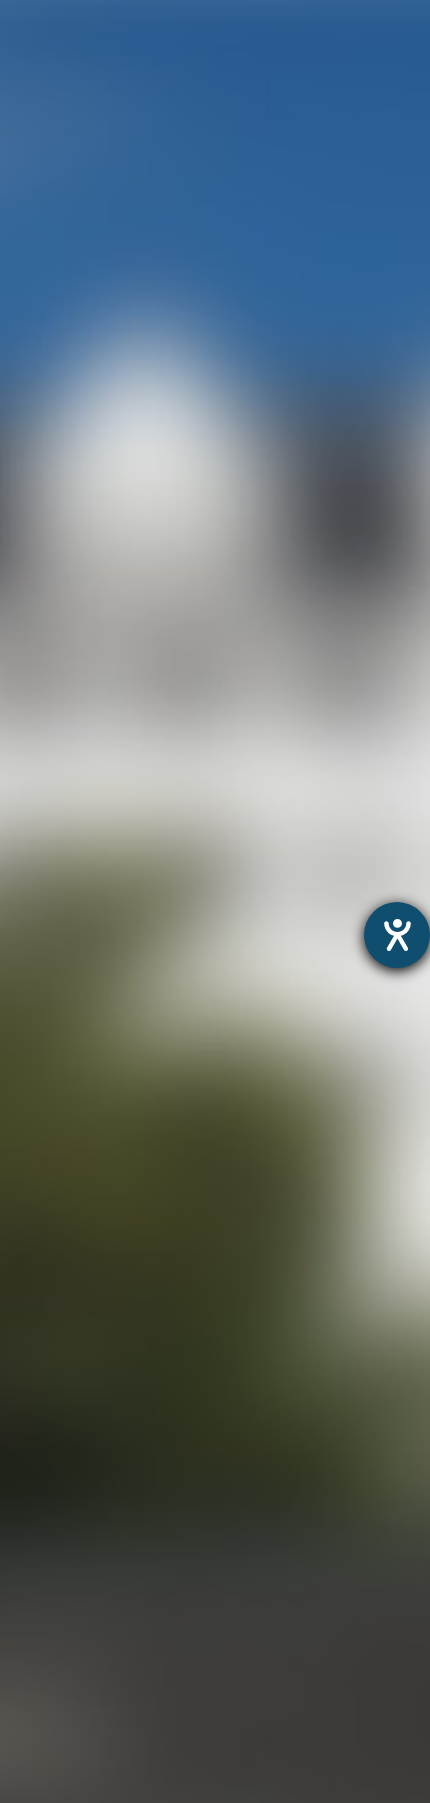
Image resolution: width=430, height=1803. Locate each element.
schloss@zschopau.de (235, 757)
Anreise (29, 1558)
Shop (20, 1790)
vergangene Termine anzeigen (215, 361)
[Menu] (388, 35)
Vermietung (45, 1481)
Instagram (165, 452)
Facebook (319, 452)
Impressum (303, 1272)
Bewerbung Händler (77, 1661)
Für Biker (34, 1687)
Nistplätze (40, 1507)
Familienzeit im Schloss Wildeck (125, 1378)
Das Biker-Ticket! (65, 1713)
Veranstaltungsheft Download (117, 1635)
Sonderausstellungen (83, 1353)
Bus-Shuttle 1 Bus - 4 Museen (114, 1764)
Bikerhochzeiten (62, 1738)
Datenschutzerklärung (169, 1272)
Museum (35, 1301)
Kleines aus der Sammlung (104, 1404)
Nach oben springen (240, 532)
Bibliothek (38, 1533)
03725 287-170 (201, 692)
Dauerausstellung (69, 1327)
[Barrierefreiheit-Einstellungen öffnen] (397, 935)
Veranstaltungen (65, 1610)
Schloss (31, 1430)
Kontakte (35, 1584)
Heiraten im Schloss (78, 1455)
